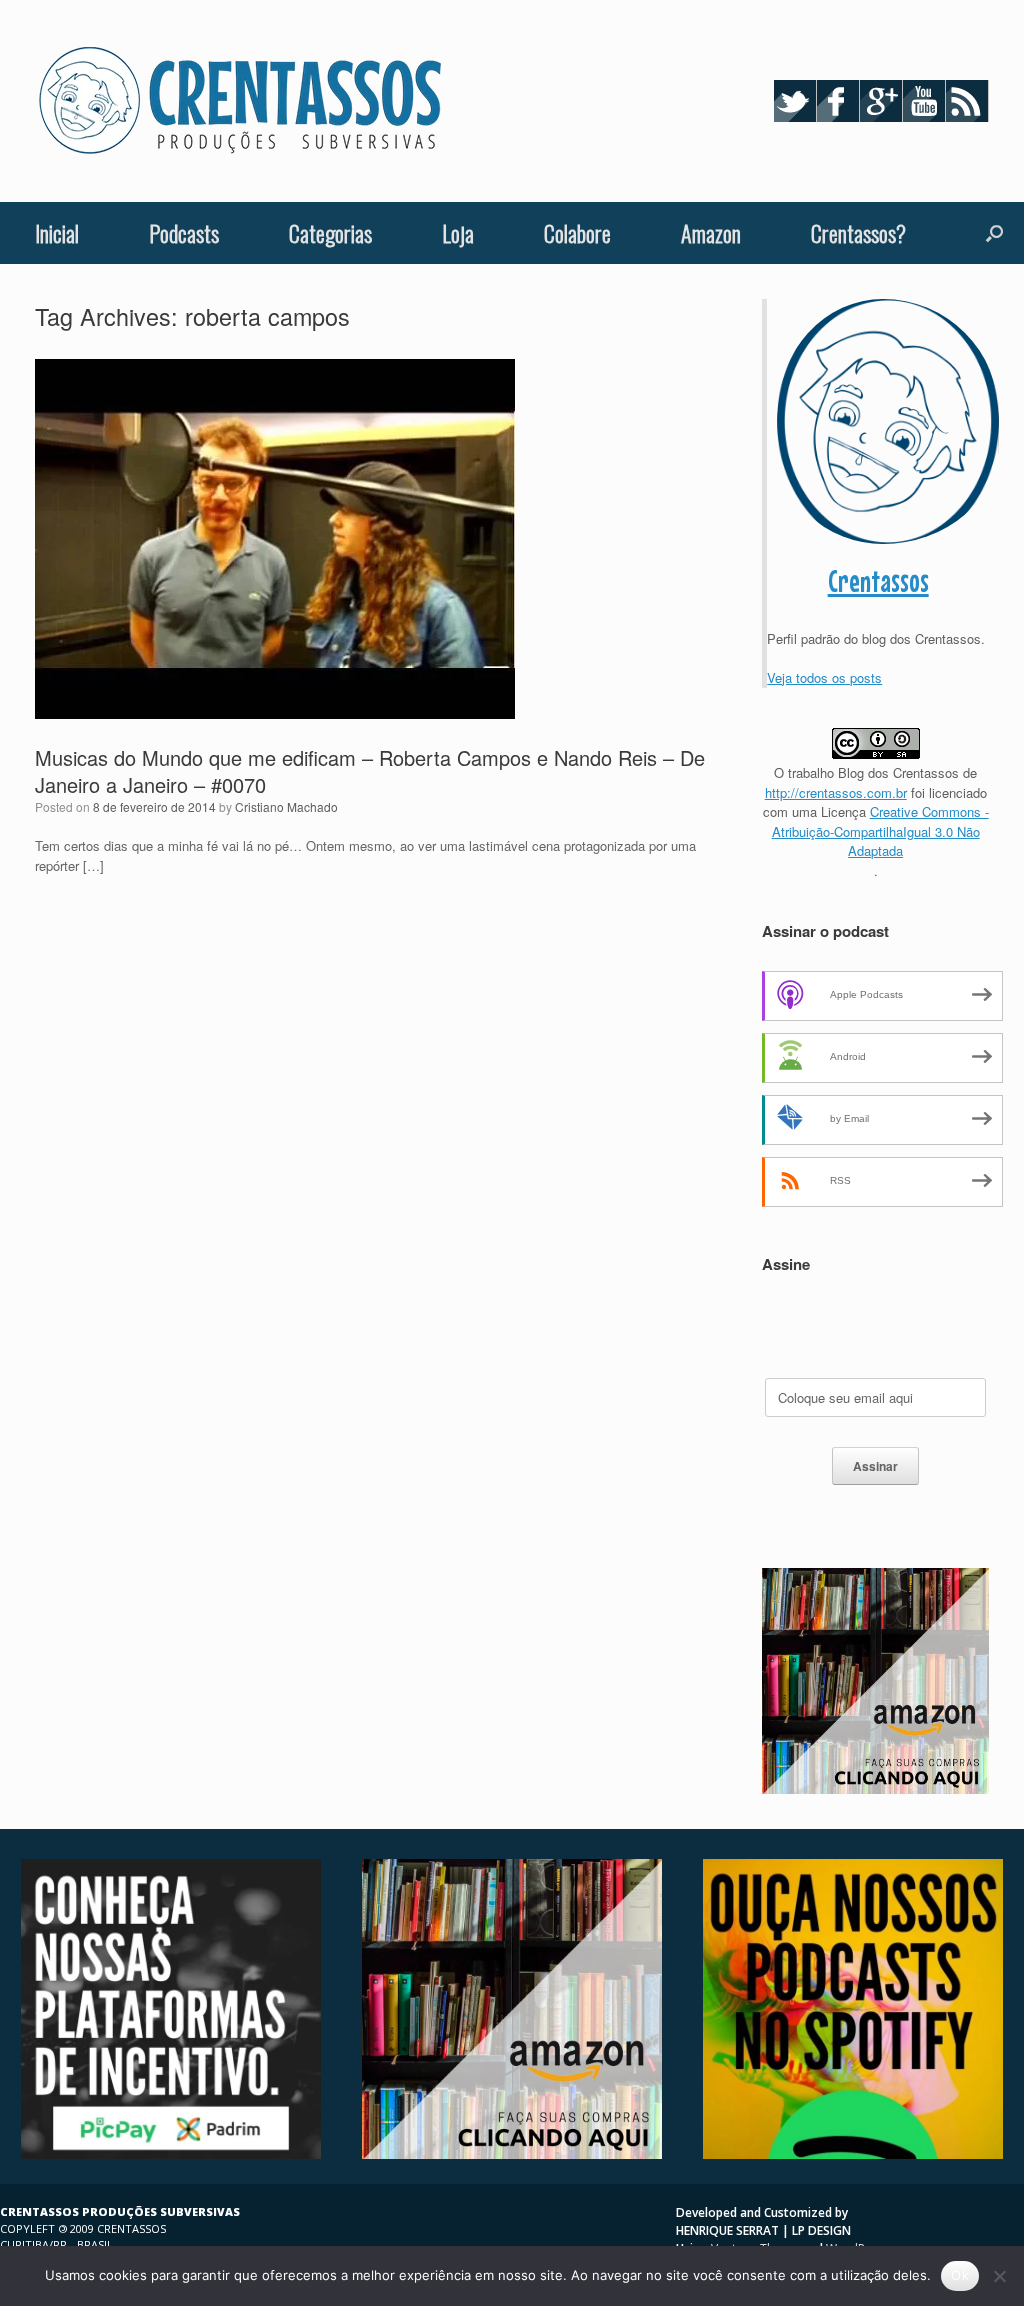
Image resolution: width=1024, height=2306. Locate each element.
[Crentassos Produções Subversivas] (240, 101)
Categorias (330, 233)
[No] (999, 2276)
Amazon (711, 233)
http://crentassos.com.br (836, 792)
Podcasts (184, 233)
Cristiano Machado (286, 806)
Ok (960, 2275)
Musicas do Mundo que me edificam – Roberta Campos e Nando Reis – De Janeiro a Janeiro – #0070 (370, 771)
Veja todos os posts (824, 677)
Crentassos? (858, 233)
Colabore (577, 233)
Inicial (57, 233)
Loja (458, 233)
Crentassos (878, 581)
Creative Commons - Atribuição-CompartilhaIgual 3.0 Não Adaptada (880, 831)
